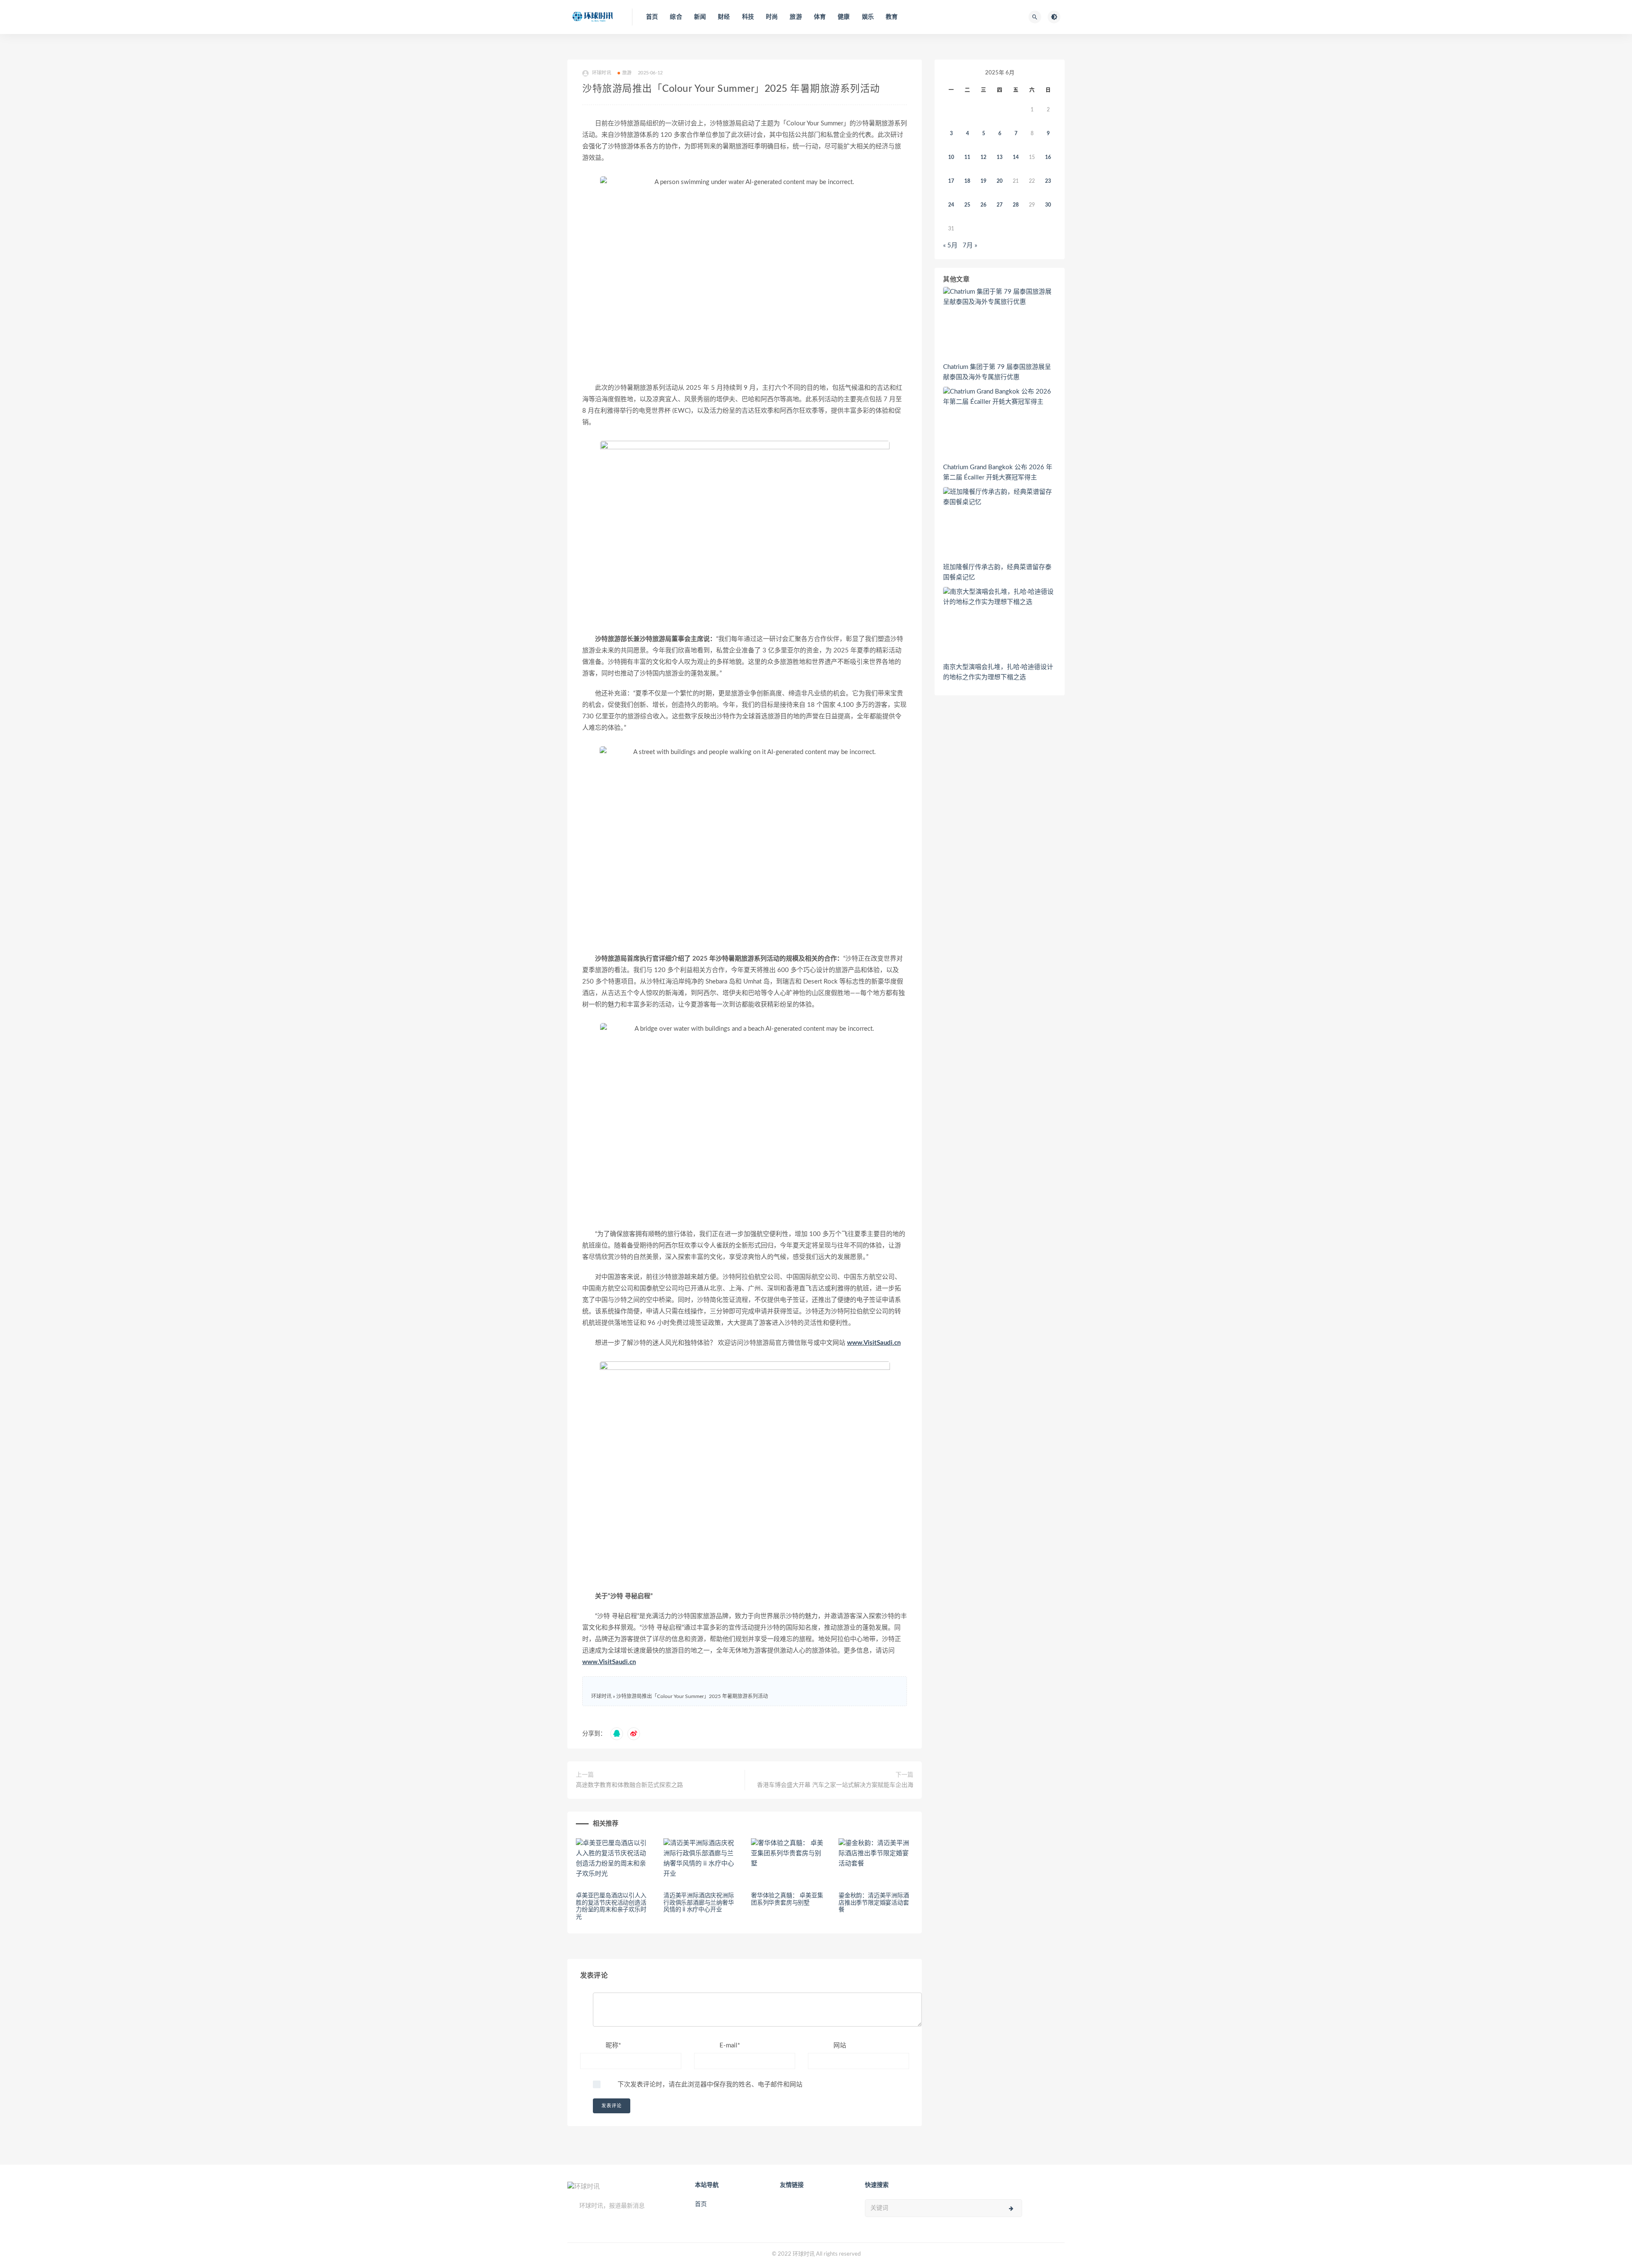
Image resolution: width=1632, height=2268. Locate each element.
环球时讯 (601, 1696)
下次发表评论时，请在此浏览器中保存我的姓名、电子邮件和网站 (710, 2085)
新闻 (700, 17)
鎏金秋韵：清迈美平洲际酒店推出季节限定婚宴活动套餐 (874, 1903)
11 (967, 157)
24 (951, 205)
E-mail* (730, 2045)
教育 (892, 17)
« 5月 (950, 245)
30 (1048, 205)
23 (1048, 181)
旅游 (796, 17)
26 (983, 205)
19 (983, 181)
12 (983, 157)
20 (1000, 181)
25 (967, 205)
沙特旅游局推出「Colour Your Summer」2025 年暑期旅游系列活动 (692, 1696)
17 (951, 181)
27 (1000, 205)
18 (967, 181)
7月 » (970, 245)
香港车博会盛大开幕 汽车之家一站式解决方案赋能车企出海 (835, 1785)
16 (1048, 157)
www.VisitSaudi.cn (874, 1343)
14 (1016, 157)
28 (1016, 205)
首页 (652, 17)
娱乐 (868, 17)
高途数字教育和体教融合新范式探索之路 (629, 1785)
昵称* (613, 2045)
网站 (840, 2045)
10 (951, 157)
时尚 (772, 17)
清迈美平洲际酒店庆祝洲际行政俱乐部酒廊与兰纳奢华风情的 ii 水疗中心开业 (699, 1903)
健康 (844, 17)
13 (1000, 157)
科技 (748, 17)
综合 (676, 17)
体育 (820, 17)
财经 (724, 17)
